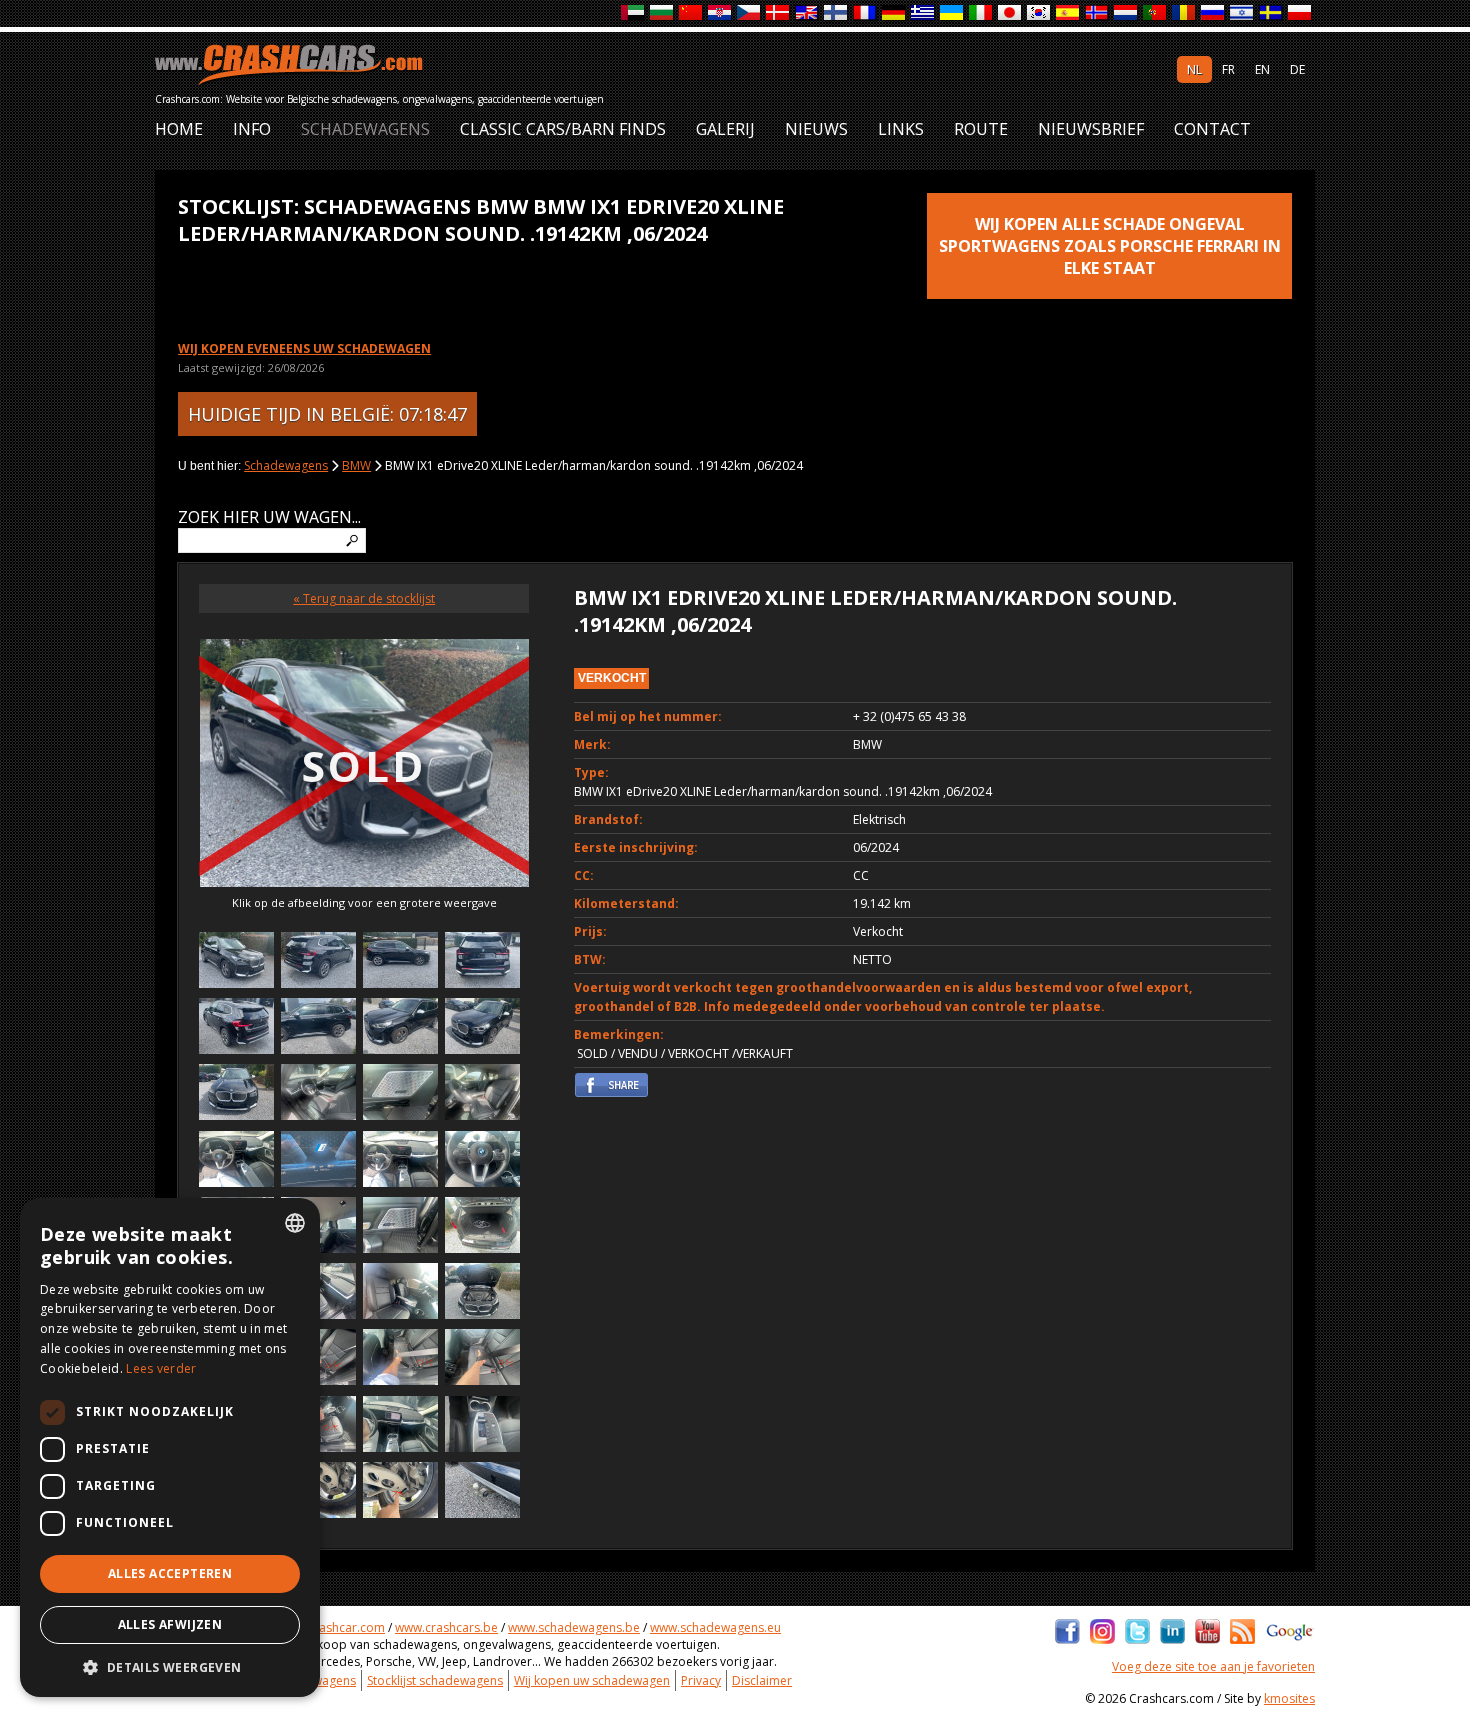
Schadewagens (365, 129)
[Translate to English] (807, 13)
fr (1228, 69)
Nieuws (816, 129)
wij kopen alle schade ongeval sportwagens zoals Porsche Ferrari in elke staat (1110, 246)
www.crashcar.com (331, 1627)
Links (901, 129)
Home (179, 129)
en (1262, 69)
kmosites (1289, 1698)
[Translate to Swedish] (1271, 13)
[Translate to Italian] (981, 13)
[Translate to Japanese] (1010, 13)
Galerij (725, 129)
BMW (356, 465)
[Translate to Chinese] (691, 13)
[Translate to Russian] (1213, 13)
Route (981, 129)
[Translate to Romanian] (1184, 13)
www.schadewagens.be (574, 1627)
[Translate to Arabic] (633, 13)
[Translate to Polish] (1300, 13)
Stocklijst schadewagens (435, 1680)
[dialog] (170, 1447)
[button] (170, 1667)
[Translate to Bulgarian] (662, 13)
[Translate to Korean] (1039, 13)
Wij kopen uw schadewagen (592, 1680)
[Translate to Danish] (778, 13)
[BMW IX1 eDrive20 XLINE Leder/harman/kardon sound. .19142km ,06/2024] (236, 962)
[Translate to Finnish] (836, 13)
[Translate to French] (865, 13)
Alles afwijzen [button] (170, 1624)
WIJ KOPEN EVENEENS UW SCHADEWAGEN (304, 348)
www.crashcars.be (446, 1627)
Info (252, 129)
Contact (1212, 129)
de (1297, 69)
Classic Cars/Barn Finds (563, 129)
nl (1194, 69)
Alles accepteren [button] (170, 1573)
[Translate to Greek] (923, 13)
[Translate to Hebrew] (1242, 13)
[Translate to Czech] (749, 13)
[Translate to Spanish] (1068, 13)
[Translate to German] (894, 13)
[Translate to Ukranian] (952, 13)
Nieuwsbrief (1091, 129)
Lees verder (161, 1368)
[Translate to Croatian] (720, 13)
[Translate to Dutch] (1126, 13)
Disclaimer (762, 1680)
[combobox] (295, 1223)
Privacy (701, 1680)
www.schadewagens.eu (715, 1627)
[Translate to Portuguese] (1155, 13)
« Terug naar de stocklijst (364, 598)
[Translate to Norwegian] (1097, 13)
